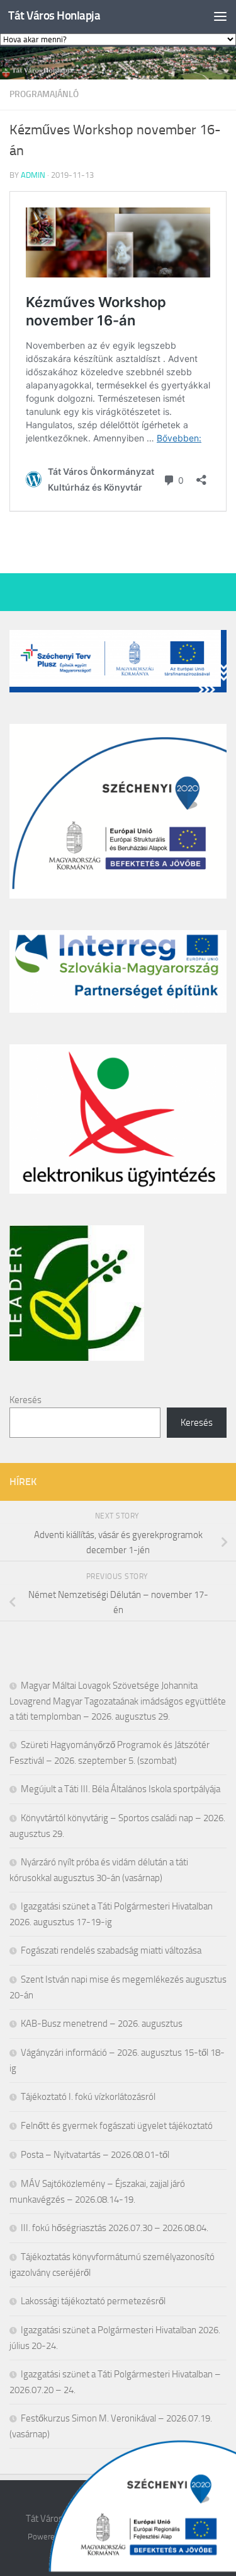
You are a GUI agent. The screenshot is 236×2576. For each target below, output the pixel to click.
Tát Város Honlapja (54, 15)
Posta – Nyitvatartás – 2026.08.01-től (95, 2155)
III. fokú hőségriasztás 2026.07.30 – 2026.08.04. (115, 2228)
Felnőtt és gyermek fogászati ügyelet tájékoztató (117, 2126)
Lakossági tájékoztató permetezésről (93, 2301)
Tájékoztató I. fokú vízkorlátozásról (88, 2097)
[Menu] (220, 16)
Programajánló (44, 94)
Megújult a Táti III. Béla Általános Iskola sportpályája (121, 1789)
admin (33, 175)
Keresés (25, 1400)
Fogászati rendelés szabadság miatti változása (111, 1950)
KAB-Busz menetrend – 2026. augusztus (102, 2024)
